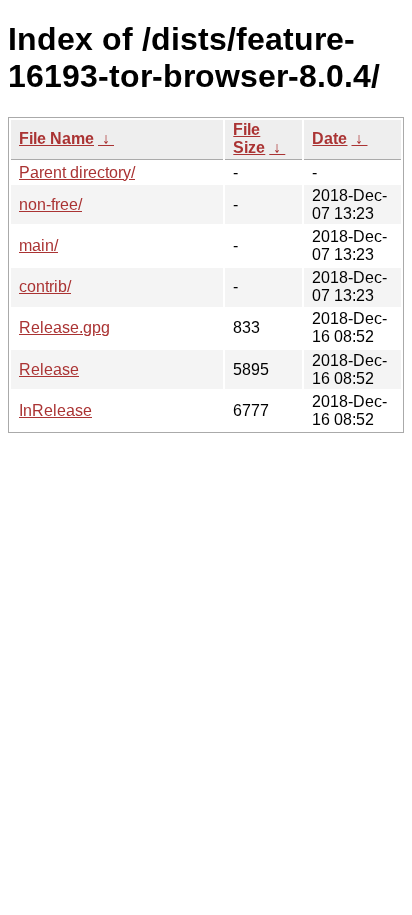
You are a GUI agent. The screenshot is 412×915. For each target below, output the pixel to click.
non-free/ (50, 204)
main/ (38, 245)
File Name (56, 138)
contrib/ (45, 286)
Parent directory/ (77, 172)
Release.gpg (64, 327)
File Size (249, 138)
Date (329, 138)
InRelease (55, 410)
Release (49, 369)
